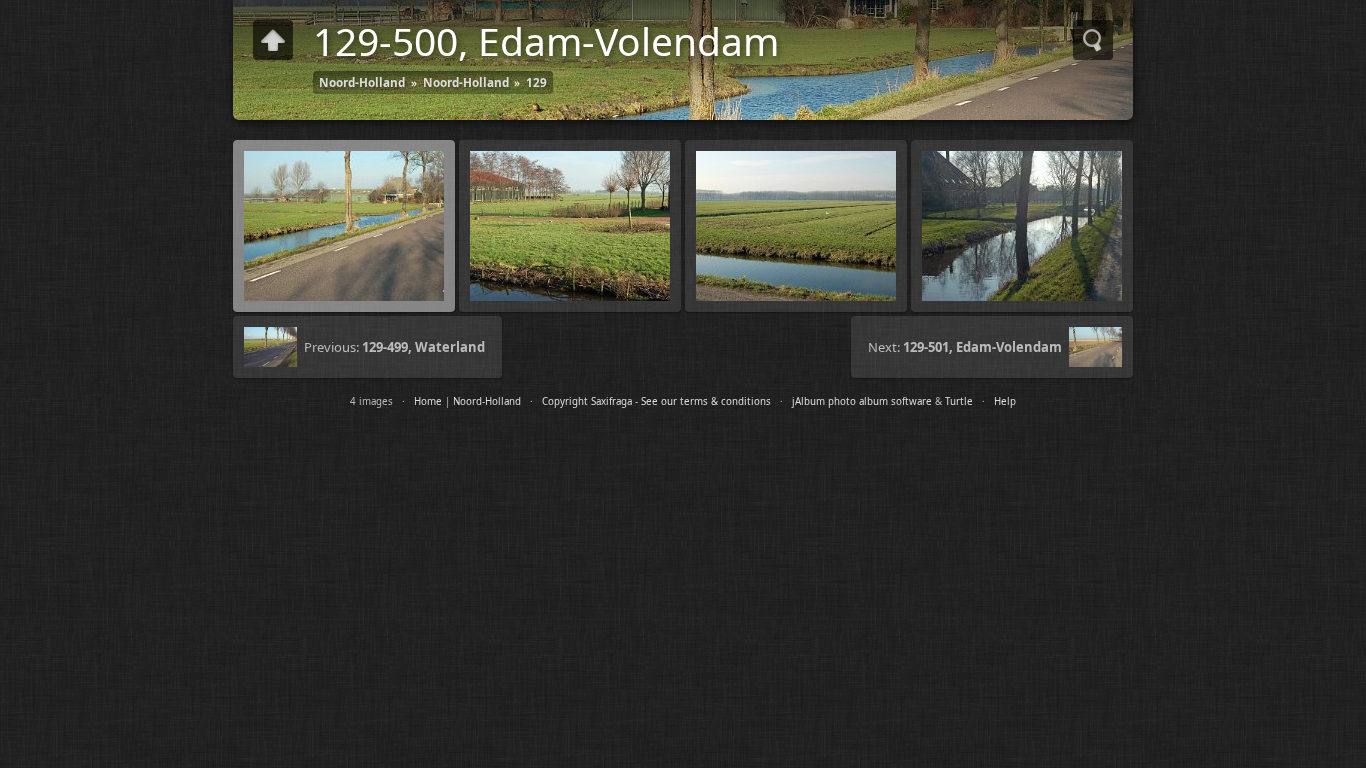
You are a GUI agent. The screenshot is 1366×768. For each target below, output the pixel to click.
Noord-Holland (362, 82)
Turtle (959, 401)
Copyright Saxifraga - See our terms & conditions (656, 401)
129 (536, 82)
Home (428, 401)
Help (1005, 401)
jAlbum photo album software (862, 401)
